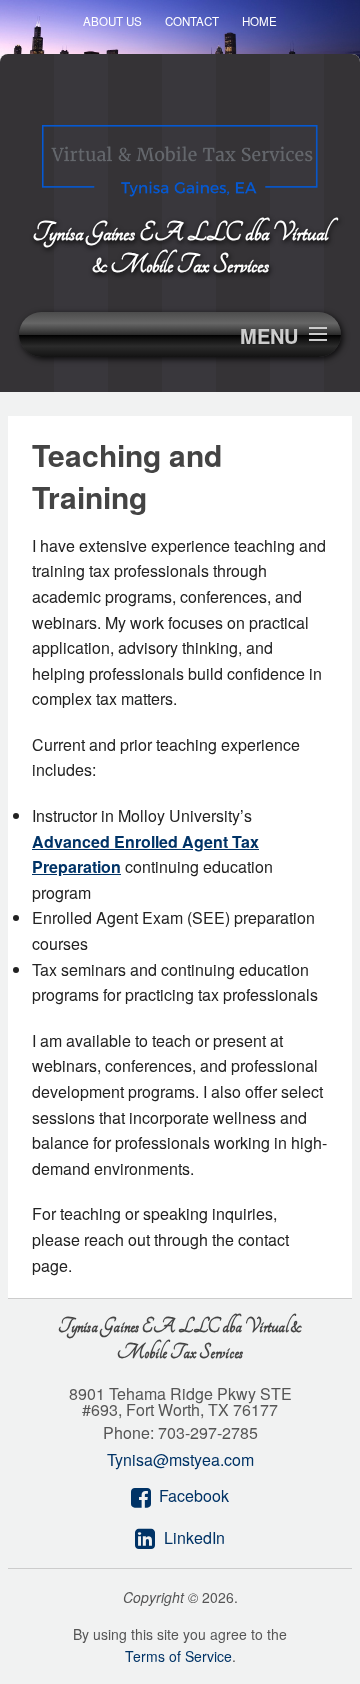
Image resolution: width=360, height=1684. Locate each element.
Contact (192, 21)
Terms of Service (178, 1656)
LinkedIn (194, 1537)
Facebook (194, 1495)
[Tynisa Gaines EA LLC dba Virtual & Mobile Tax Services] (180, 154)
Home (259, 21)
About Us (112, 21)
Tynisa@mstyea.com (180, 1459)
